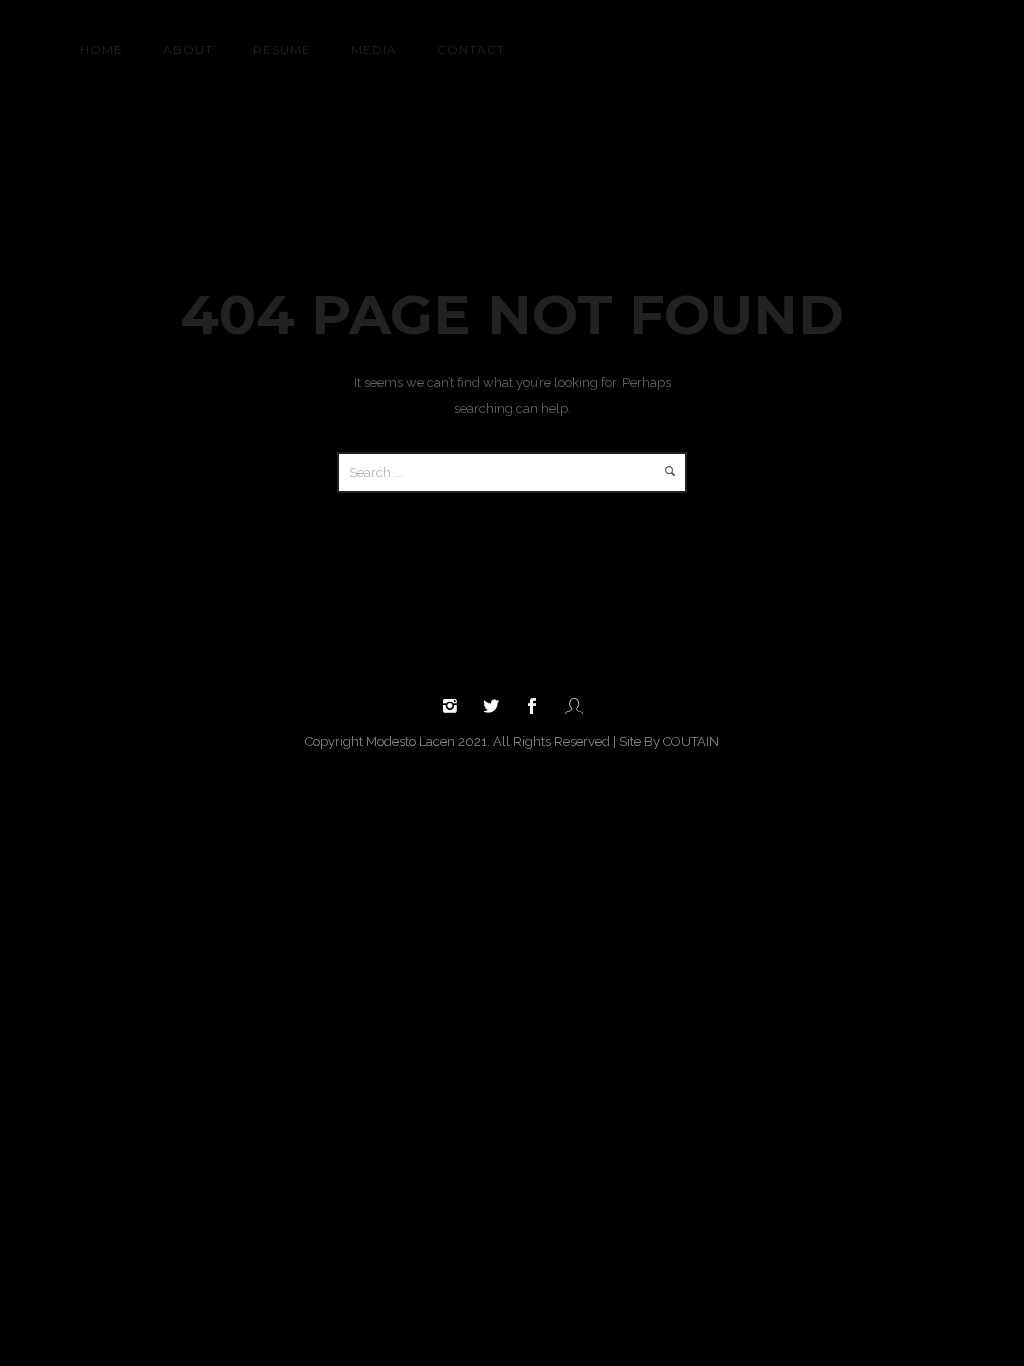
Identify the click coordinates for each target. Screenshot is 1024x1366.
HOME (101, 49)
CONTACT (471, 49)
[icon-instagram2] (455, 706)
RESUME (282, 49)
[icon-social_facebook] (537, 706)
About (188, 49)
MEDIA (374, 49)
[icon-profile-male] (574, 706)
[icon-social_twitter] (496, 706)
